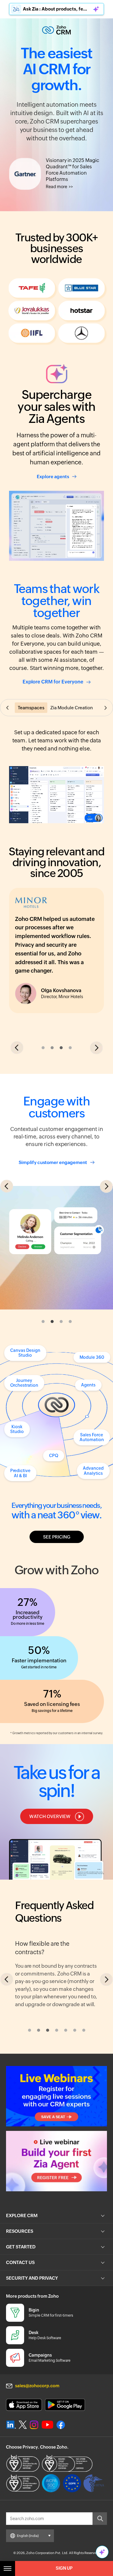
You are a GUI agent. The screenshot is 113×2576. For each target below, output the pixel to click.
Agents (88, 1372)
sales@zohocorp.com (37, 2466)
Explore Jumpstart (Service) (47, 2065)
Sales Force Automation (92, 1424)
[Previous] (7, 2013)
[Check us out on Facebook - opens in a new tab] (61, 2505)
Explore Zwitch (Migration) (46, 2046)
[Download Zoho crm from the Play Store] (65, 2485)
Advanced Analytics (93, 1458)
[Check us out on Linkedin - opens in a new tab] (11, 2505)
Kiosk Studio (17, 1416)
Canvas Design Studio (25, 1339)
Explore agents (53, 477)
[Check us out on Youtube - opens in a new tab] (47, 2505)
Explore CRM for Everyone (53, 682)
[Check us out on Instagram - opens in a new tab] (34, 2505)
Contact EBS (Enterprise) (45, 2083)
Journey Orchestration (24, 1369)
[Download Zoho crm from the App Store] (24, 2485)
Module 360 (92, 1344)
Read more (56, 187)
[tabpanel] (56, 1128)
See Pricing (57, 1524)
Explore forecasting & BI (53, 1158)
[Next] (106, 2013)
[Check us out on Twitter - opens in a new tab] (23, 2505)
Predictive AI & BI (20, 1460)
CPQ (54, 1442)
